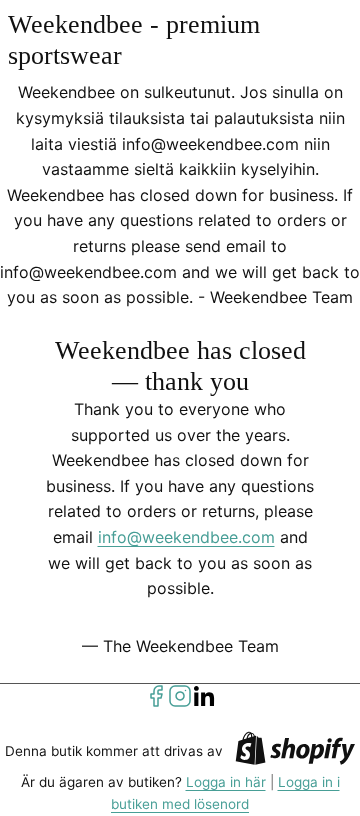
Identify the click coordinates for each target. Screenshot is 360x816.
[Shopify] (295, 751)
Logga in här (226, 782)
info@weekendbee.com (186, 537)
